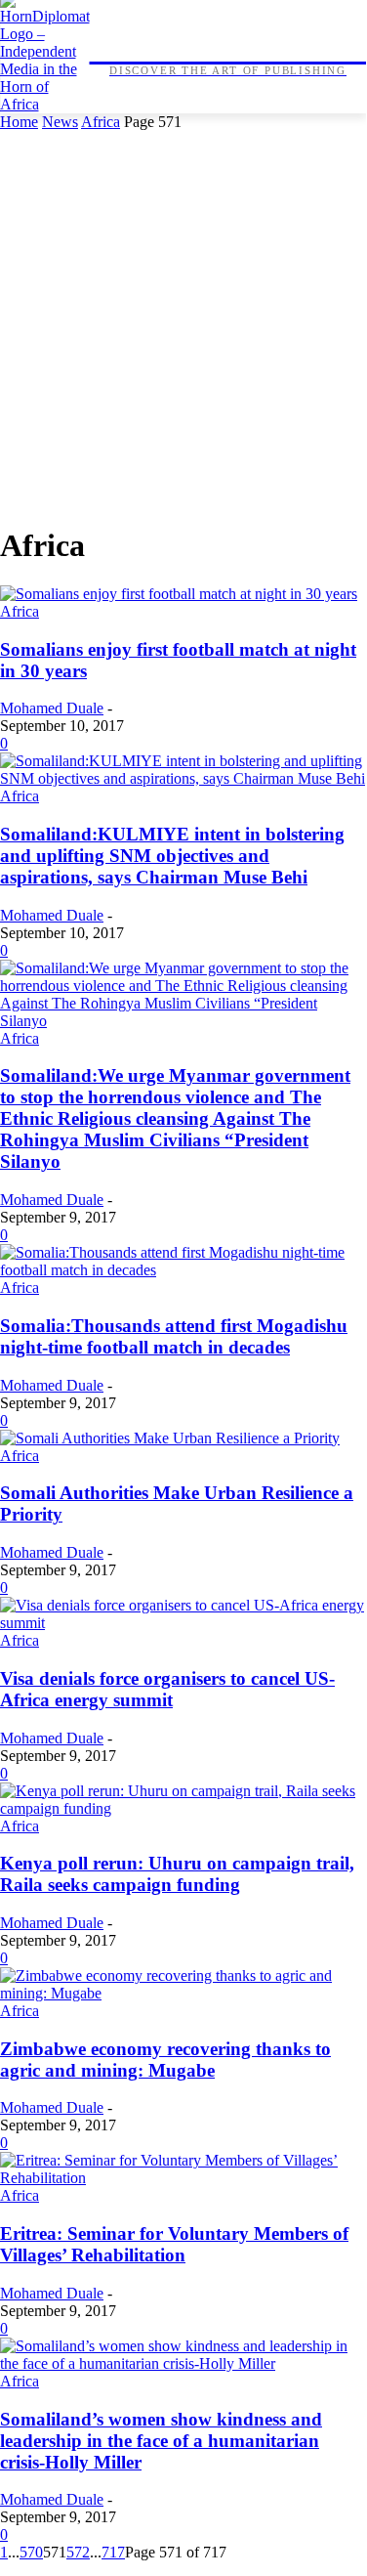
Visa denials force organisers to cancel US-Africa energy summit (167, 1689)
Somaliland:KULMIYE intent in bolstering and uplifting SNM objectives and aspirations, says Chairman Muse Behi (172, 856)
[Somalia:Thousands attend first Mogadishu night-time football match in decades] (183, 1270)
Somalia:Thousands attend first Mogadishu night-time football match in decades (174, 1336)
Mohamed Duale (52, 708)
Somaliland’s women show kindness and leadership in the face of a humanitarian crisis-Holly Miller (161, 2441)
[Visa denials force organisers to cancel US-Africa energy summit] (183, 1623)
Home (19, 122)
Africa (101, 122)
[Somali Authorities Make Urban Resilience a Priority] (170, 1438)
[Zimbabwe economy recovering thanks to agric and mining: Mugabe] (183, 1993)
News (60, 122)
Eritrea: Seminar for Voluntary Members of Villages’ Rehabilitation (174, 2244)
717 (113, 2552)
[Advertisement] (183, 324)
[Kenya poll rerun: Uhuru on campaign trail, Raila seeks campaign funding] (183, 1808)
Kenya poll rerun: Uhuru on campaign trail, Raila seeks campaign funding (177, 1874)
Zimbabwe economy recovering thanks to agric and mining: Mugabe (165, 2060)
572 (78, 2552)
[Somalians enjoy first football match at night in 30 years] (179, 594)
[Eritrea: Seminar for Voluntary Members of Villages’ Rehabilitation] (183, 2178)
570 (31, 2552)
